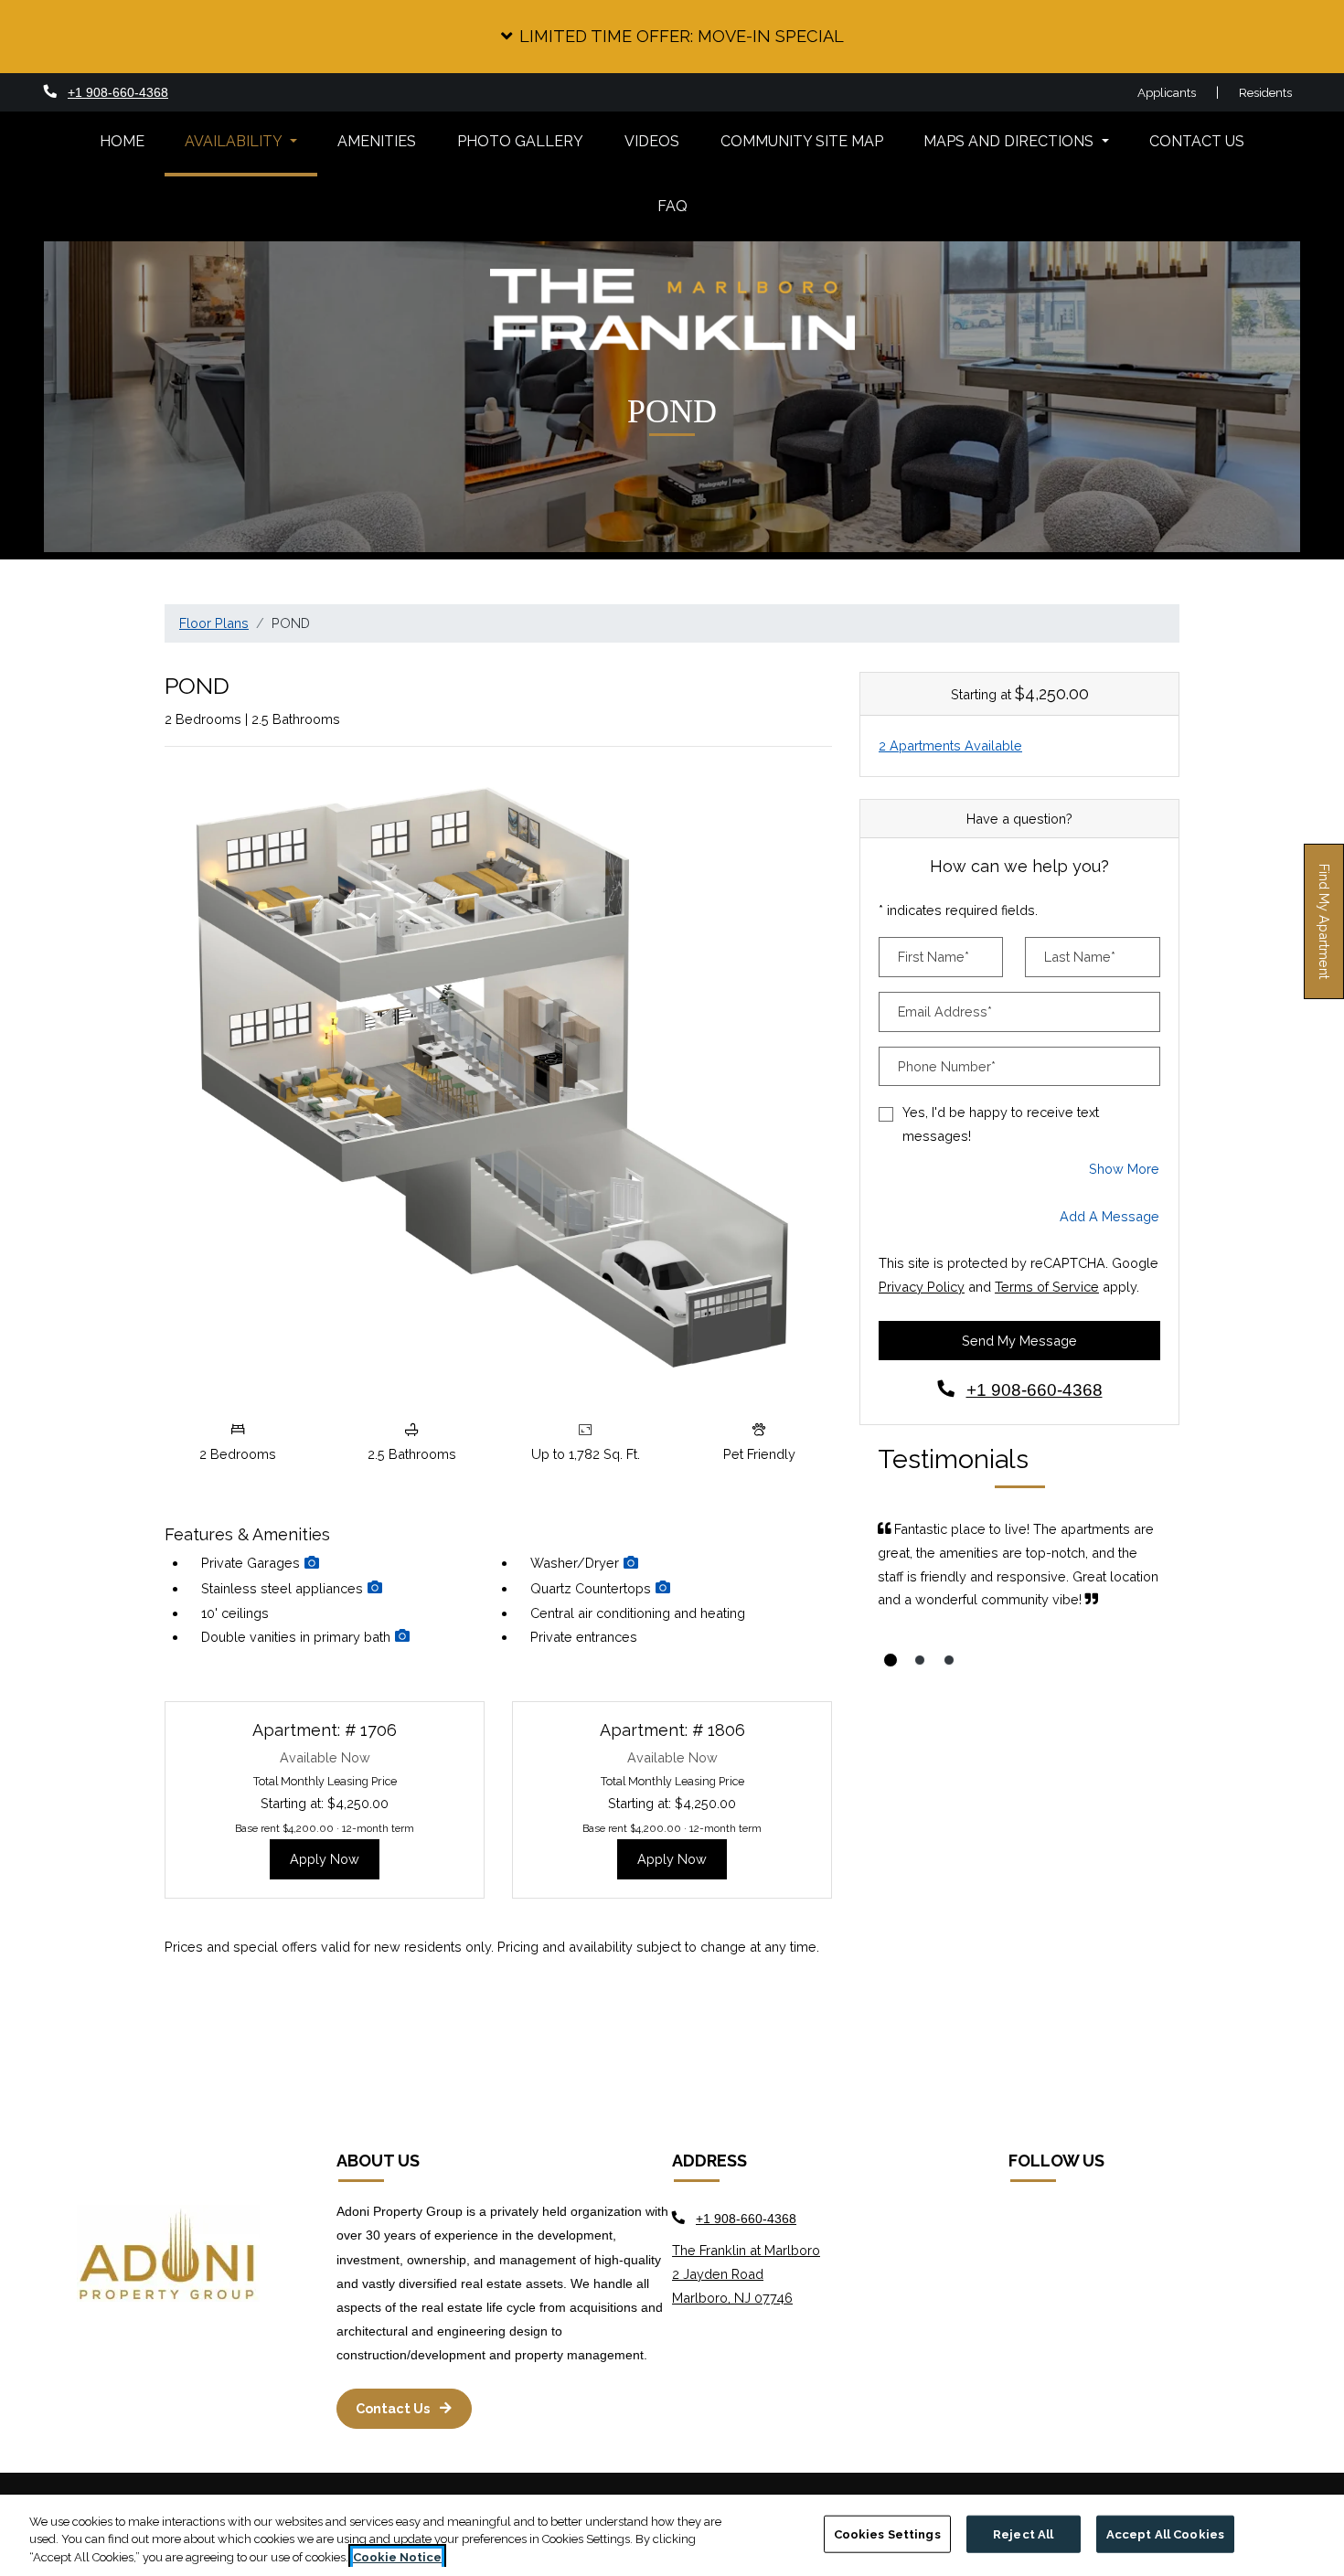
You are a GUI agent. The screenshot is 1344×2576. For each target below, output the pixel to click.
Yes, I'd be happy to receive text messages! (1001, 1124)
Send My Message (1019, 1341)
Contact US (1197, 141)
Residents (1266, 92)
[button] (672, 37)
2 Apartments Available (950, 745)
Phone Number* (947, 1066)
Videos (652, 141)
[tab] (891, 1660)
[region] (672, 2535)
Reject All (1023, 2533)
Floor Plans (214, 623)
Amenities (377, 141)
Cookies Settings (887, 2533)
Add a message (1109, 1216)
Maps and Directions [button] (1010, 141)
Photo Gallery (520, 141)
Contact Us (394, 2408)
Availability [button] (235, 141)
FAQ (672, 206)
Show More (1125, 1168)
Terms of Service (1047, 1286)
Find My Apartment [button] (1325, 931)
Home (122, 141)
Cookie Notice (397, 2557)
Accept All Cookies (1165, 2533)
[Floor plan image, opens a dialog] (498, 1086)
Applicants (1177, 92)
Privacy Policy (922, 1286)
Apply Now (335, 1858)
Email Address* (945, 1011)
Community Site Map (802, 141)
